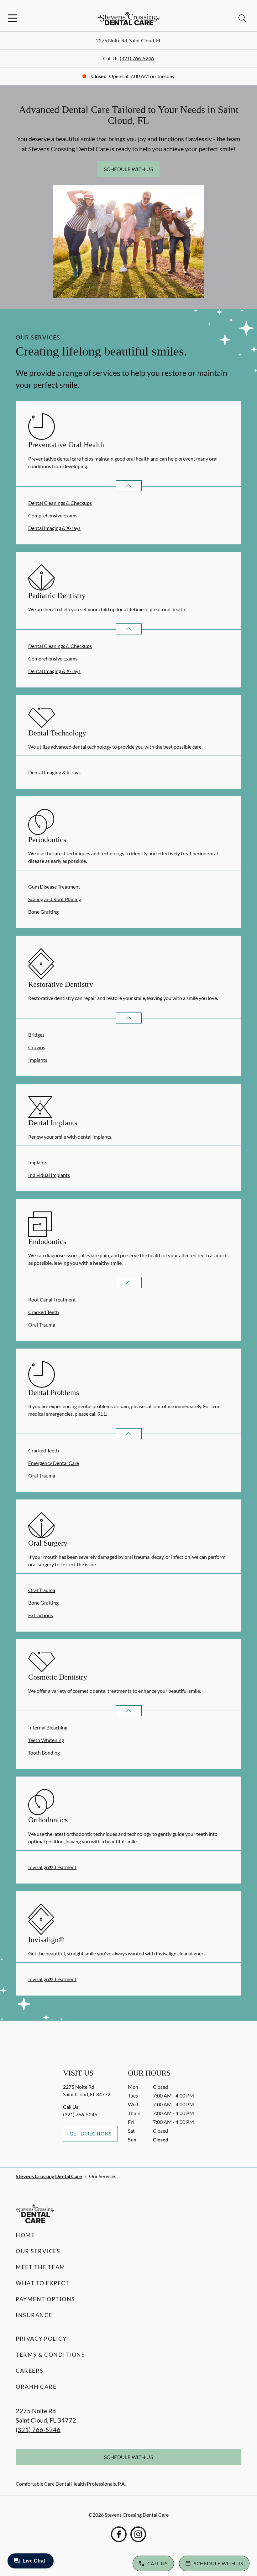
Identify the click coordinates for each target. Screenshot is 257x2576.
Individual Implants (49, 1175)
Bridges (36, 1035)
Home (25, 2235)
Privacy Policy (41, 2338)
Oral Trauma (42, 1325)
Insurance (34, 2315)
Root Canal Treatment (52, 1299)
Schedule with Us (129, 169)
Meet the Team (41, 2267)
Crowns (37, 1047)
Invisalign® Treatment (52, 1867)
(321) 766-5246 (137, 58)
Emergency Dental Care (54, 1463)
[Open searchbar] (242, 18)
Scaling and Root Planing (55, 899)
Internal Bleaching (48, 1727)
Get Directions (91, 2133)
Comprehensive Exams (53, 515)
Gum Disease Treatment (54, 887)
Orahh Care (36, 2386)
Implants (38, 1060)
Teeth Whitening (46, 1740)
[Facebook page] (119, 2534)
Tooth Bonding (44, 1753)
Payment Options (45, 2299)
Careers (30, 2370)
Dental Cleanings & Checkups (60, 503)
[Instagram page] (138, 2534)
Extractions (41, 1615)
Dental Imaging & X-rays (54, 528)
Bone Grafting (43, 912)
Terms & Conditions (50, 2354)
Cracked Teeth (44, 1312)
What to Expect (42, 2283)
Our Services (38, 2251)
